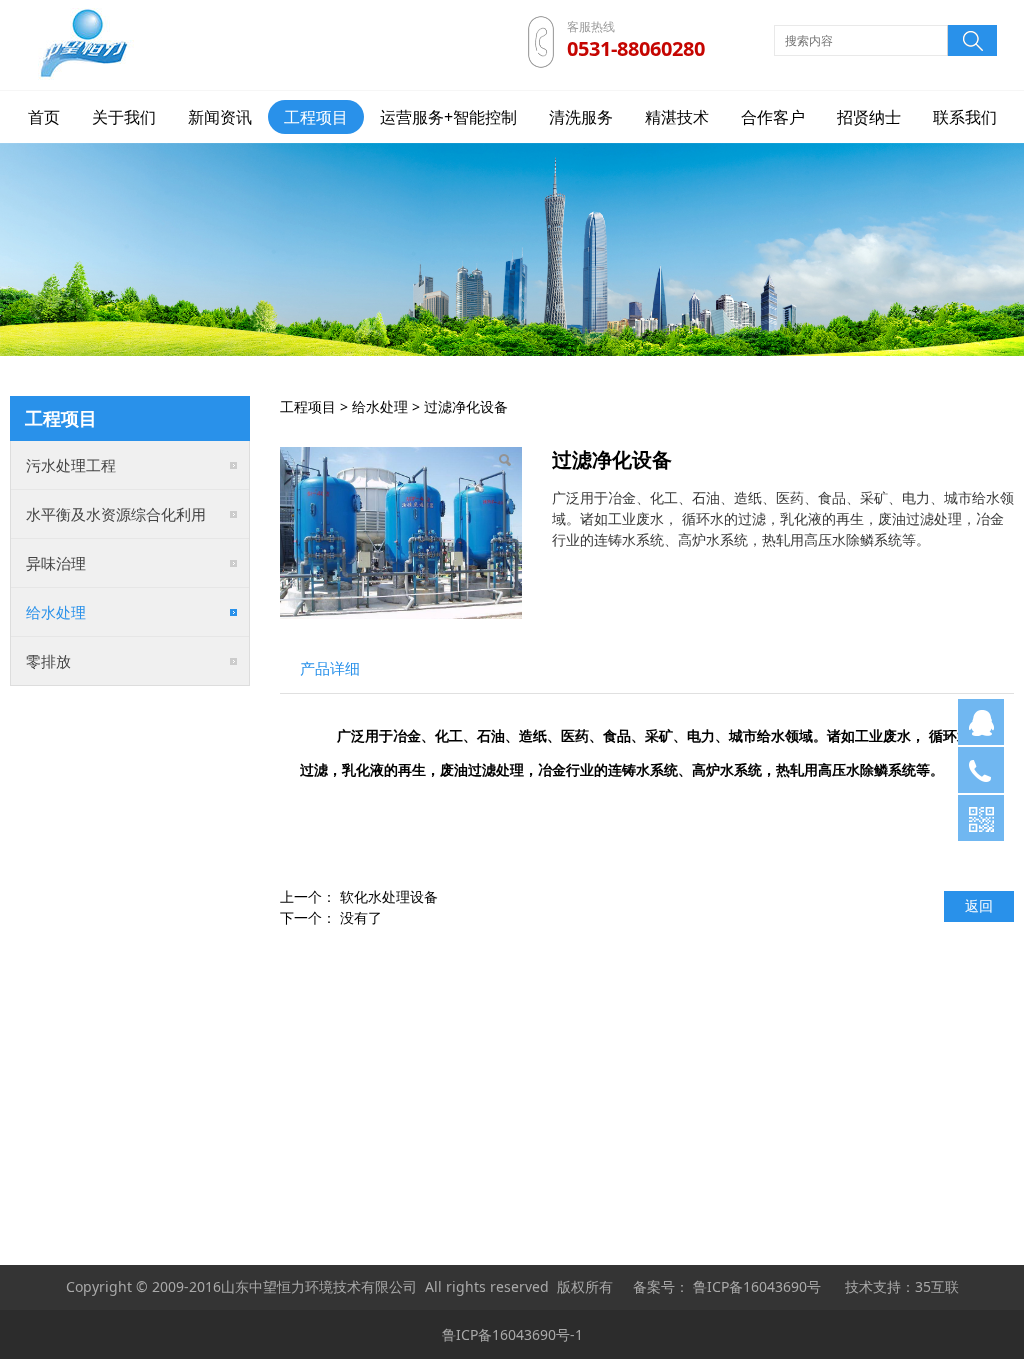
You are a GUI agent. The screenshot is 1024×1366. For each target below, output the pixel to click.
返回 (979, 905)
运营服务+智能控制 (448, 117)
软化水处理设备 (389, 896)
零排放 (48, 661)
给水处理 (56, 612)
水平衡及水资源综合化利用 (116, 514)
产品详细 (330, 668)
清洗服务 (581, 117)
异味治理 (56, 563)
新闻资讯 (220, 117)
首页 (44, 117)
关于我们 (124, 117)
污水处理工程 (71, 465)
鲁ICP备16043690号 (757, 1286)
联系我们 (965, 117)
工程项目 (316, 117)
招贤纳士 (869, 117)
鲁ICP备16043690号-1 (512, 1334)
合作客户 (773, 117)
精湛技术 (677, 117)
